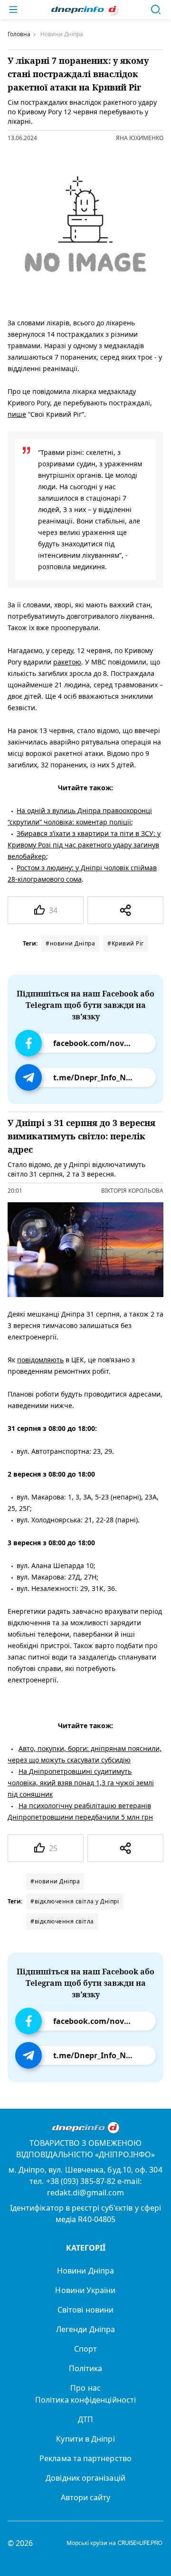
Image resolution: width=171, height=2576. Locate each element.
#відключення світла (62, 1921)
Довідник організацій (85, 2478)
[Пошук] (156, 10)
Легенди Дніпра (85, 2329)
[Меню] (13, 10)
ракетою (67, 662)
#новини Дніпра (70, 943)
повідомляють (40, 1360)
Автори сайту (86, 2497)
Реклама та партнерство (85, 2458)
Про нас (85, 2388)
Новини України (85, 2290)
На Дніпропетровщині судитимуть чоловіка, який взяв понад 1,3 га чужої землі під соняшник (81, 1783)
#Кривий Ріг (126, 943)
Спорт (85, 2349)
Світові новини (85, 2310)
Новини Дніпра (85, 2271)
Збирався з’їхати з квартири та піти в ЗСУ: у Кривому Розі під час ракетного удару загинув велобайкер (84, 845)
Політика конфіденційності (85, 2400)
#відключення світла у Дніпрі (75, 1901)
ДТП (85, 2419)
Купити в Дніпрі (85, 2439)
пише (17, 414)
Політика (86, 2368)
